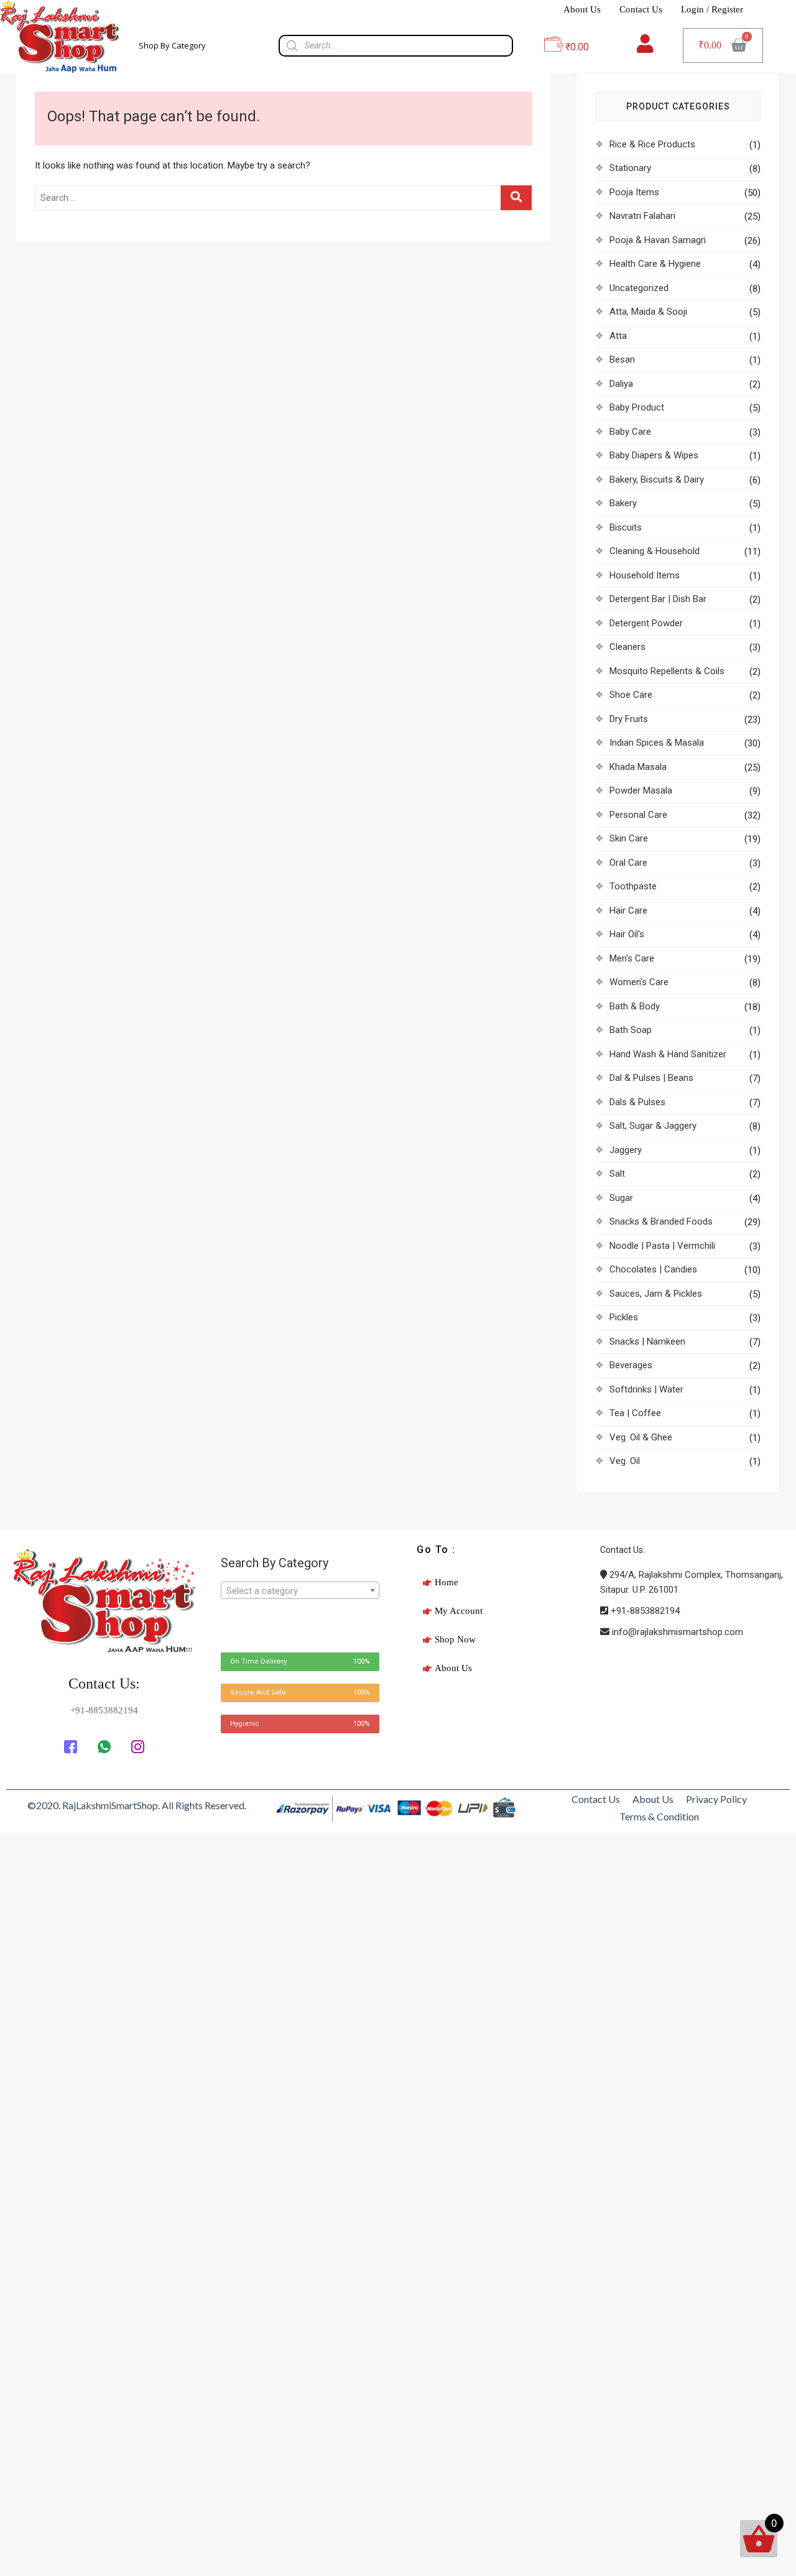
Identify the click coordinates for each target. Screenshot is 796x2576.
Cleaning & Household (655, 551)
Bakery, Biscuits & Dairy (657, 480)
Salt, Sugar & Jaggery (653, 1126)
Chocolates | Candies (653, 1269)
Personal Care (638, 815)
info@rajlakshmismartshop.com (676, 1632)
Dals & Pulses (637, 1102)
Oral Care (628, 863)
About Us (582, 9)
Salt (617, 1174)
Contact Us (641, 9)
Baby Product (637, 407)
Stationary (630, 168)
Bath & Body (635, 1006)
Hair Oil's (627, 934)
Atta (618, 336)
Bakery (623, 503)
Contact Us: (104, 1684)
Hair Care (628, 910)
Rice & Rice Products (652, 144)
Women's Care (639, 982)
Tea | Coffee (635, 1413)
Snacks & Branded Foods (661, 1221)
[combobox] (300, 1590)
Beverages (631, 1365)
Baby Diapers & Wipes (654, 455)
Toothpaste (633, 886)
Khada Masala (638, 767)
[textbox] (300, 1591)
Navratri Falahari (642, 216)
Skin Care (629, 838)
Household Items (645, 575)
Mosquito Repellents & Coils (667, 671)
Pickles (624, 1317)
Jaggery (626, 1150)
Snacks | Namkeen (647, 1341)
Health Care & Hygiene (655, 264)
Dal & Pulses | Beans (651, 1078)
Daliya (621, 384)
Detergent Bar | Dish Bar (658, 599)
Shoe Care (631, 695)
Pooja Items (634, 192)
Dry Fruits (629, 719)
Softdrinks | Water (646, 1389)
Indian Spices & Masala (657, 743)
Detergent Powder (646, 623)
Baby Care (630, 432)
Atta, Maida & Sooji (648, 312)
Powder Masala (641, 790)
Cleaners (627, 647)
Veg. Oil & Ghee (641, 1437)
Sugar (621, 1198)
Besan (622, 359)
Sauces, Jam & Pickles (656, 1294)
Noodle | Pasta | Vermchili (662, 1246)
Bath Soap (631, 1030)
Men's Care (632, 958)
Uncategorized (639, 288)
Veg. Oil (625, 1461)
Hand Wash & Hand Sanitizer (668, 1054)
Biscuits (626, 527)
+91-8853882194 (644, 1611)
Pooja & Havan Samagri (658, 240)
